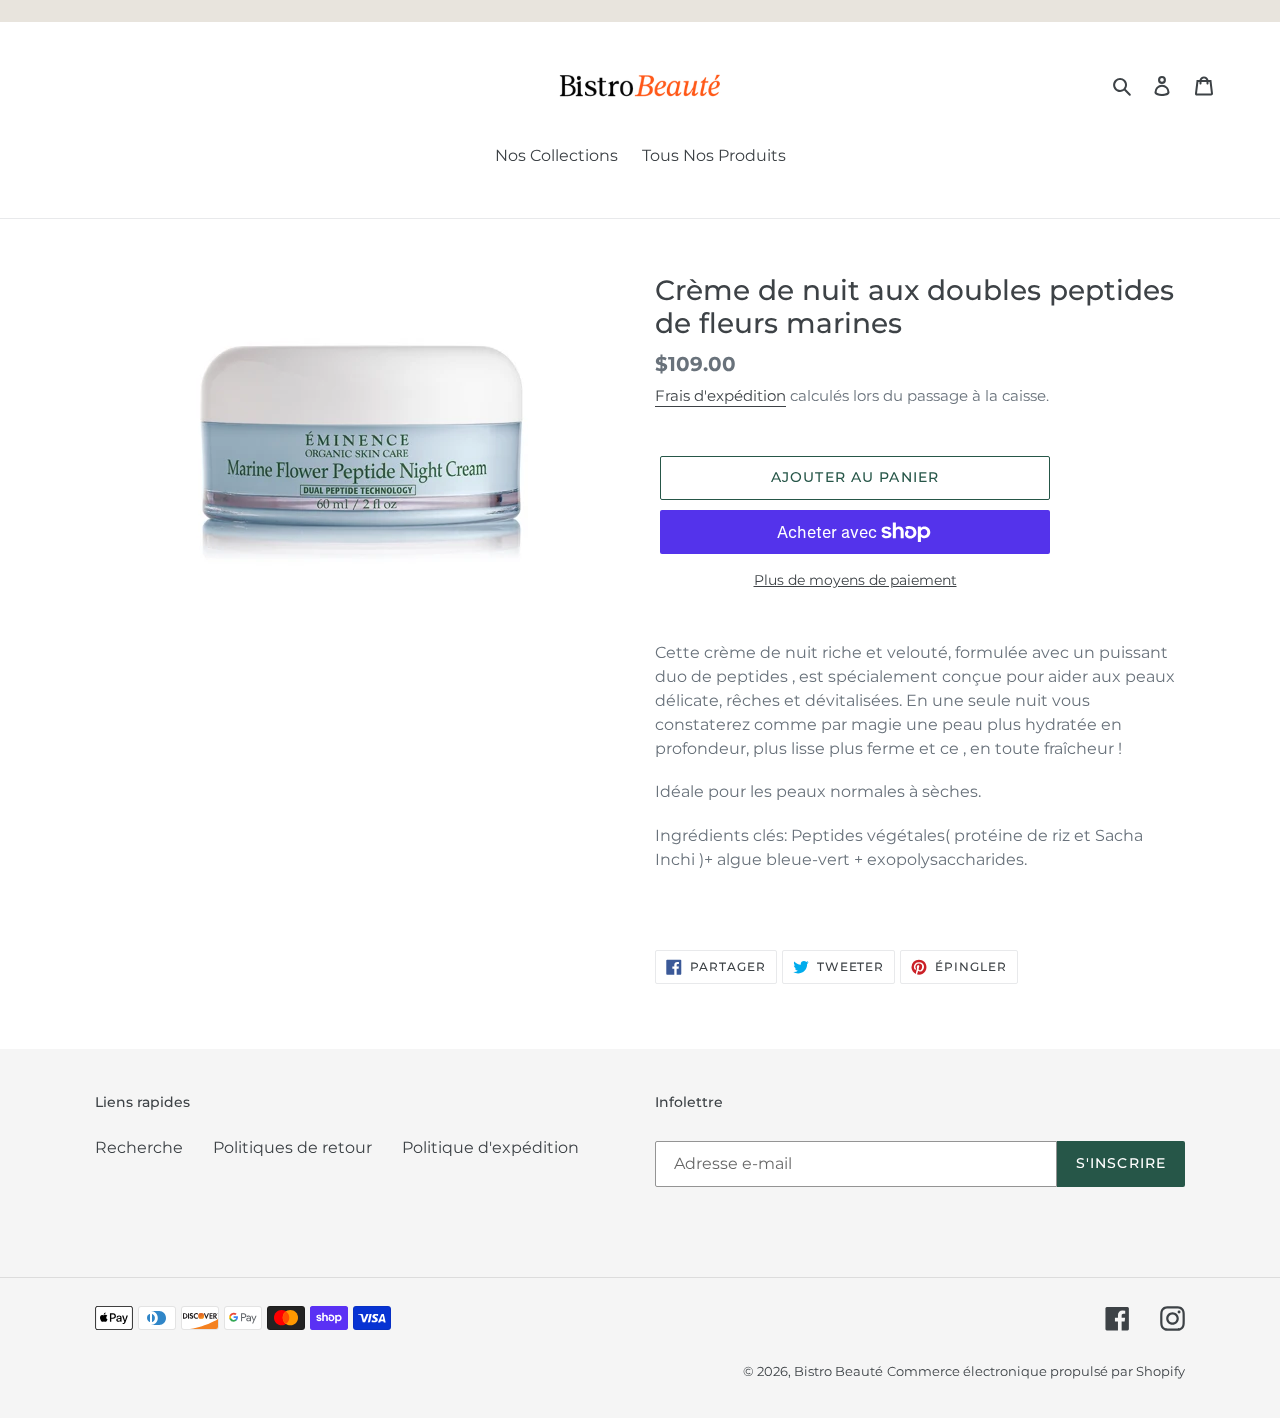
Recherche (139, 1147)
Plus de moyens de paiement (855, 580)
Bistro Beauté (838, 1371)
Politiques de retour (292, 1147)
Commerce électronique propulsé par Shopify (1036, 1371)
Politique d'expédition (490, 1147)
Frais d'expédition (720, 395)
